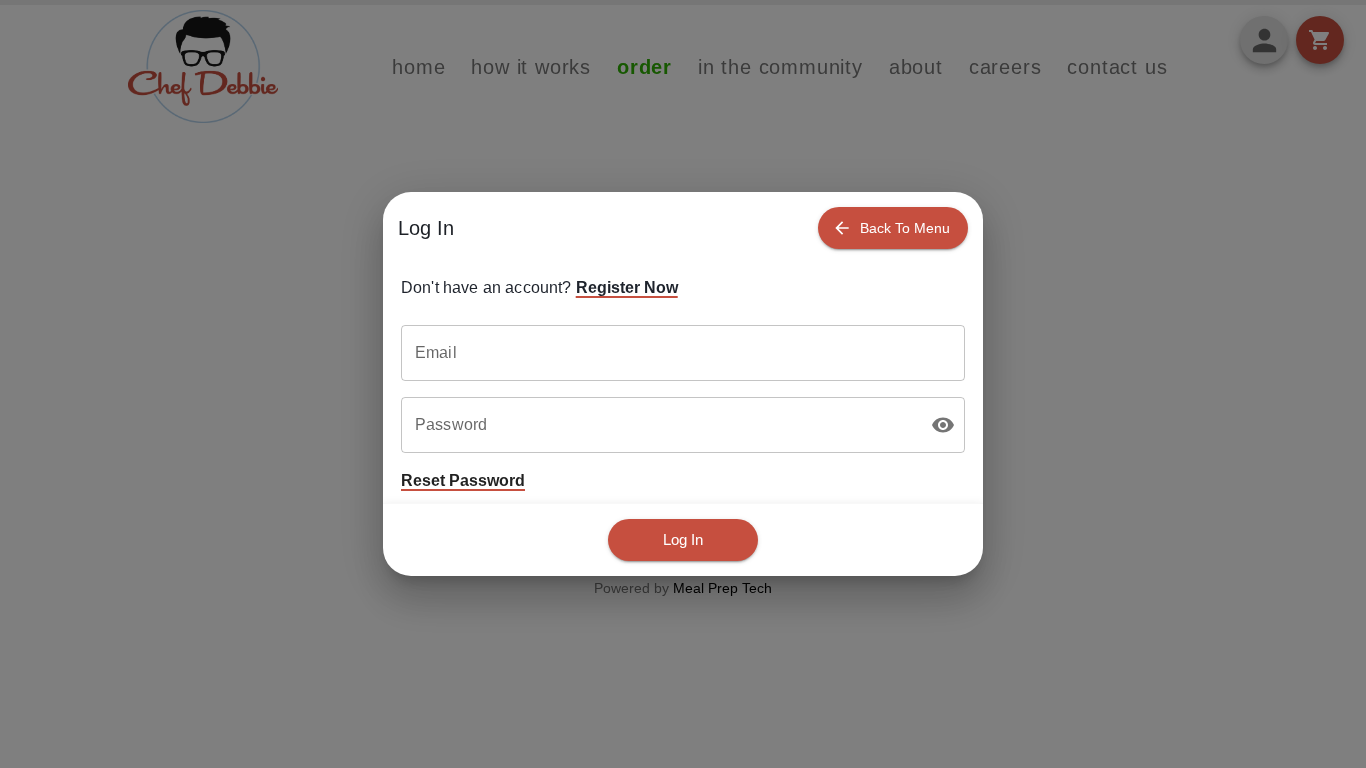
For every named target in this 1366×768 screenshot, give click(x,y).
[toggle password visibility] (943, 425)
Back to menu (905, 228)
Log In (683, 539)
